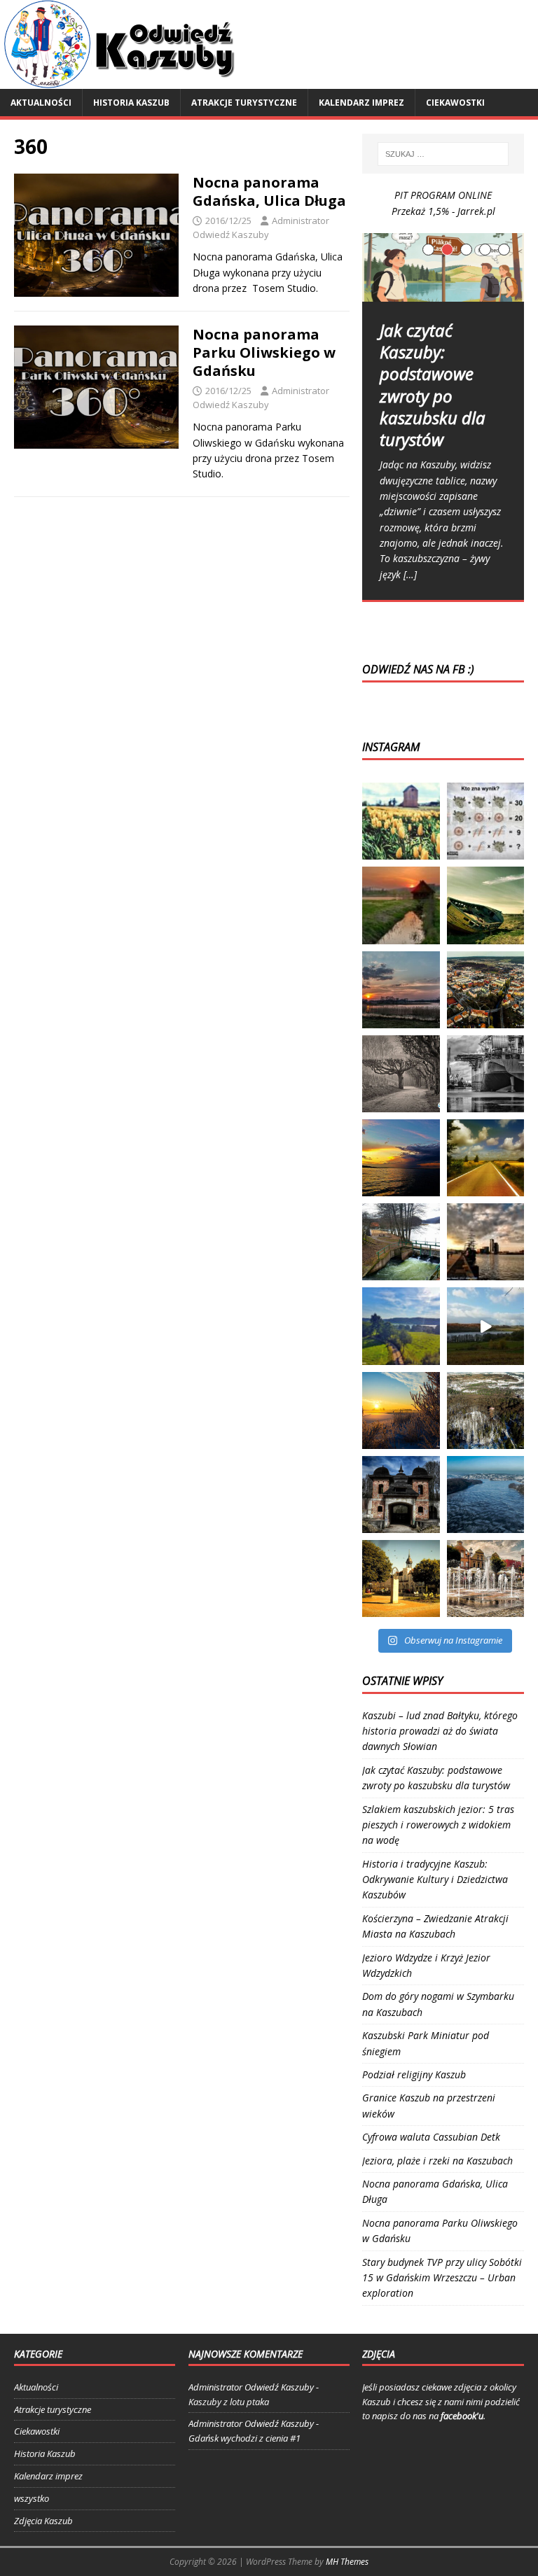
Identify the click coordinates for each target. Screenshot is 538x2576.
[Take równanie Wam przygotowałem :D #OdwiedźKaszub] (485, 821)
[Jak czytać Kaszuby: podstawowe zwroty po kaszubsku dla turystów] (443, 267)
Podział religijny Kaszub (414, 2074)
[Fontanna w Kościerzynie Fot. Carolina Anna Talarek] (485, 1578)
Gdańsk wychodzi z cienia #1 (244, 2438)
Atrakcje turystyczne (244, 103)
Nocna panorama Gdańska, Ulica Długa (269, 191)
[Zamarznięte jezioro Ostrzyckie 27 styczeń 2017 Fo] (485, 1494)
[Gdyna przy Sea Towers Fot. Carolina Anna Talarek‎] (485, 1242)
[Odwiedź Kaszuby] (120, 81)
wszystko (32, 2498)
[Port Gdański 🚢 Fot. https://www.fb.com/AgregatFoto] (485, 1074)
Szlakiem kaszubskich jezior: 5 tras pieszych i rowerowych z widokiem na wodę (438, 1825)
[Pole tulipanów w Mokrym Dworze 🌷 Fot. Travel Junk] (401, 821)
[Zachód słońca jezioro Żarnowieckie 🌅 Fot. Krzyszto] (401, 1158)
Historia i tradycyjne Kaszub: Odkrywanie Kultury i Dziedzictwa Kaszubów (435, 1879)
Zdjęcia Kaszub (43, 2521)
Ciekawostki (455, 103)
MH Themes (347, 2562)
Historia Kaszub (131, 103)
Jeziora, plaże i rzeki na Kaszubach (437, 2161)
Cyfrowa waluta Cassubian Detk (431, 2137)
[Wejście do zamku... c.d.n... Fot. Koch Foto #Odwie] (401, 1494)
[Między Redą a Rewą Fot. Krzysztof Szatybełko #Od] (485, 905)
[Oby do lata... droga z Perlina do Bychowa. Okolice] (485, 1158)
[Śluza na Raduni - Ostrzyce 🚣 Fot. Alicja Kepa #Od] (401, 1242)
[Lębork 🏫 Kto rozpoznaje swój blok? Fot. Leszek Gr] (485, 990)
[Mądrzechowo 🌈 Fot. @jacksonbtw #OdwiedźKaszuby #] (401, 1326)
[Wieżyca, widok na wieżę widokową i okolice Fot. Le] (485, 1410)
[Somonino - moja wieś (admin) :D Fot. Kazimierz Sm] (401, 905)
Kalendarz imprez (361, 103)
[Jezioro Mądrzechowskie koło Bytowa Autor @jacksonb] (485, 1326)
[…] (410, 574)
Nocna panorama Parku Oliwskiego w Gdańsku (264, 352)
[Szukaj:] (443, 154)
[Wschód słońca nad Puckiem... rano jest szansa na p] (401, 1410)
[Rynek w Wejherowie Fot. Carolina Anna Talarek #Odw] (401, 1578)
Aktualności (41, 103)
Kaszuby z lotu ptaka (229, 2402)
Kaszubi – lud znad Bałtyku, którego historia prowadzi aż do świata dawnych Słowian (440, 1731)
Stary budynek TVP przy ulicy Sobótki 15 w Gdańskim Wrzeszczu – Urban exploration (442, 2278)
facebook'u (462, 2416)
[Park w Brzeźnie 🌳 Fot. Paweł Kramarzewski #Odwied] (401, 1074)
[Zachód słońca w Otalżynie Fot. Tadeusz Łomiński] (401, 990)
